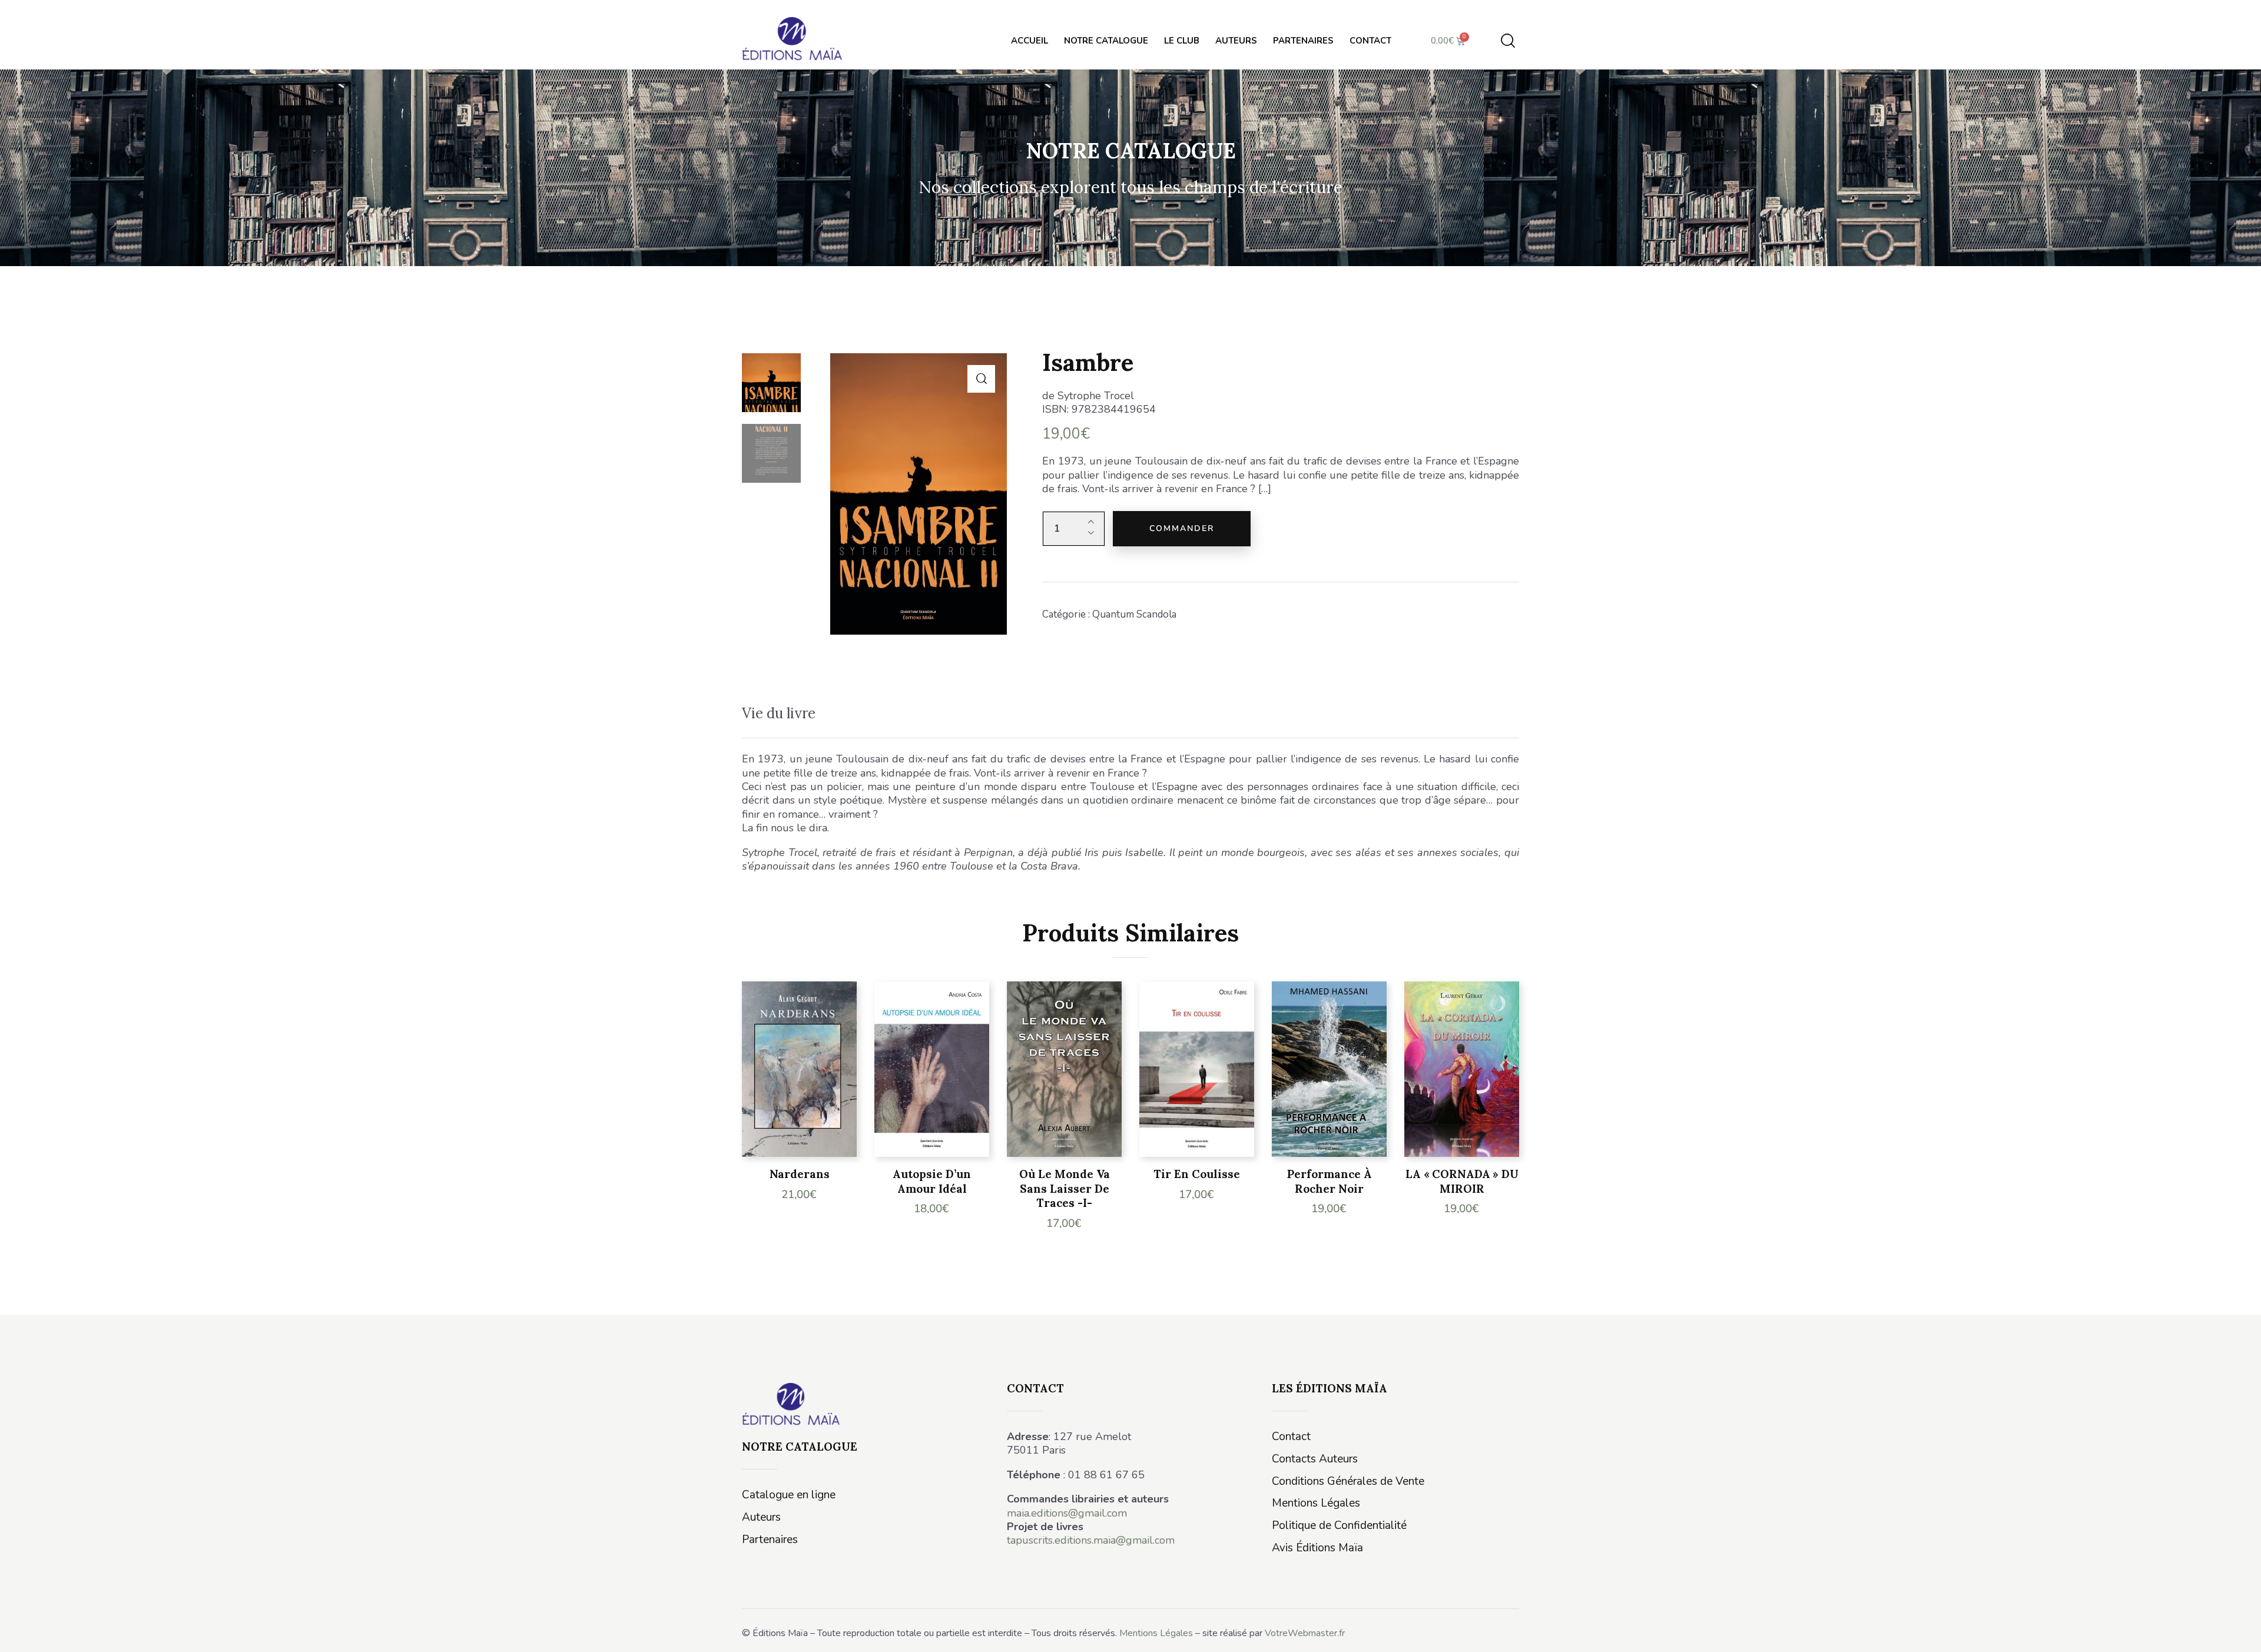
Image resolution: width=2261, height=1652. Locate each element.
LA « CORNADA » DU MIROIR (1462, 1181)
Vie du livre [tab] (779, 713)
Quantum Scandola (1134, 614)
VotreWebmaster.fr (1305, 1633)
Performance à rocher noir (1330, 1181)
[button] (981, 379)
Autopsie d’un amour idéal (932, 1181)
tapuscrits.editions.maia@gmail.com (1091, 1540)
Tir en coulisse (1197, 1174)
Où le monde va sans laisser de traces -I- (1065, 1188)
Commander (1182, 528)
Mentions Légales (1156, 1633)
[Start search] (1508, 41)
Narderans (800, 1174)
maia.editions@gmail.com (1067, 1513)
